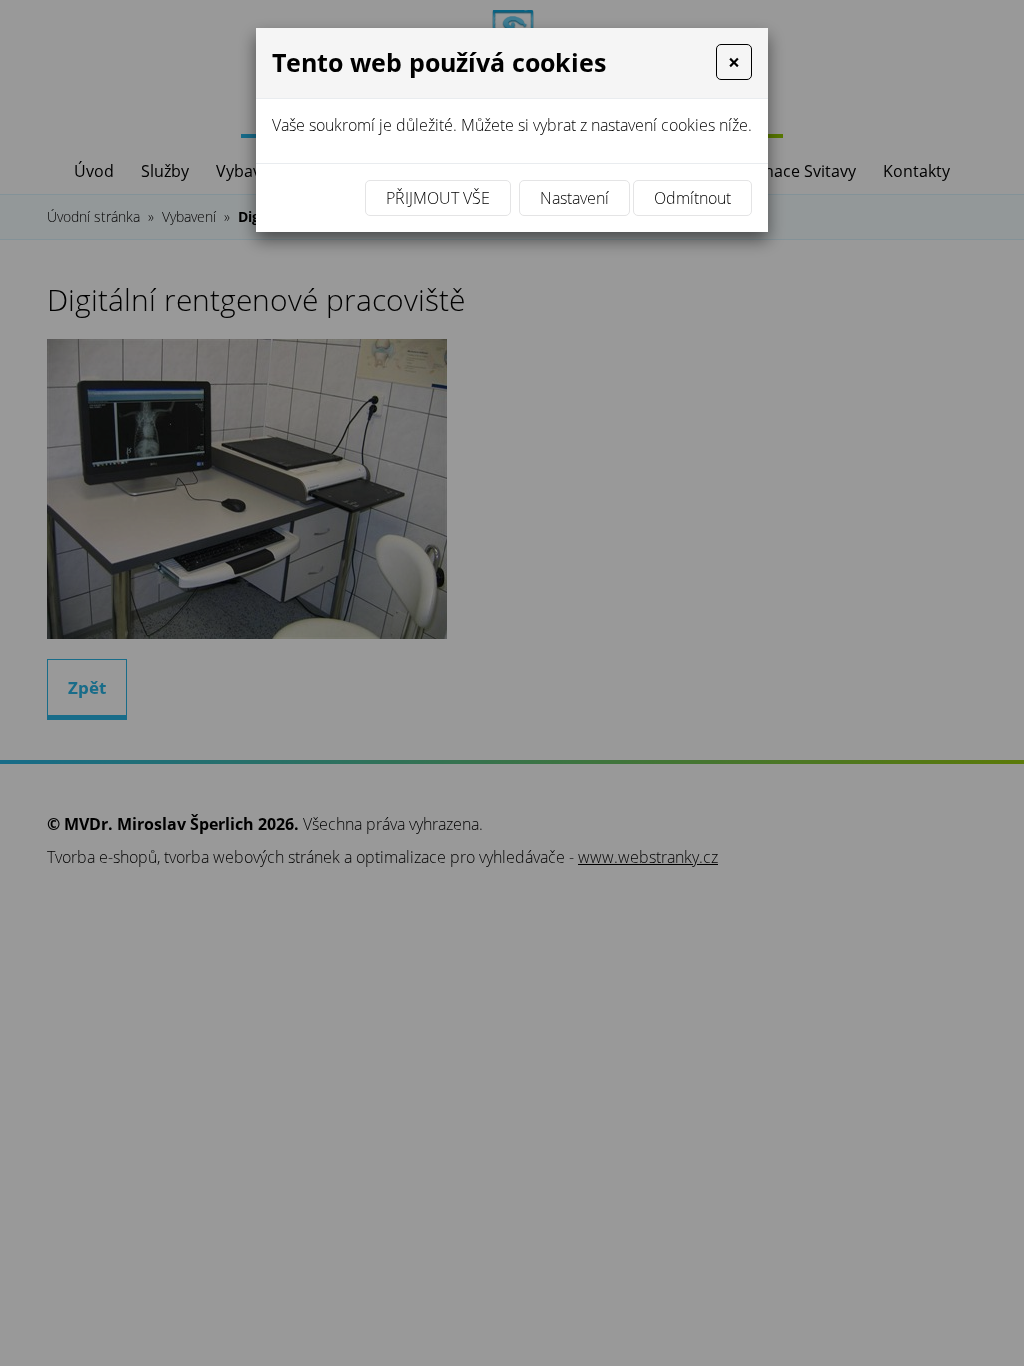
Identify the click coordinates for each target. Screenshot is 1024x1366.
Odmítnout (692, 198)
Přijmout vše (438, 198)
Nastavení (574, 198)
